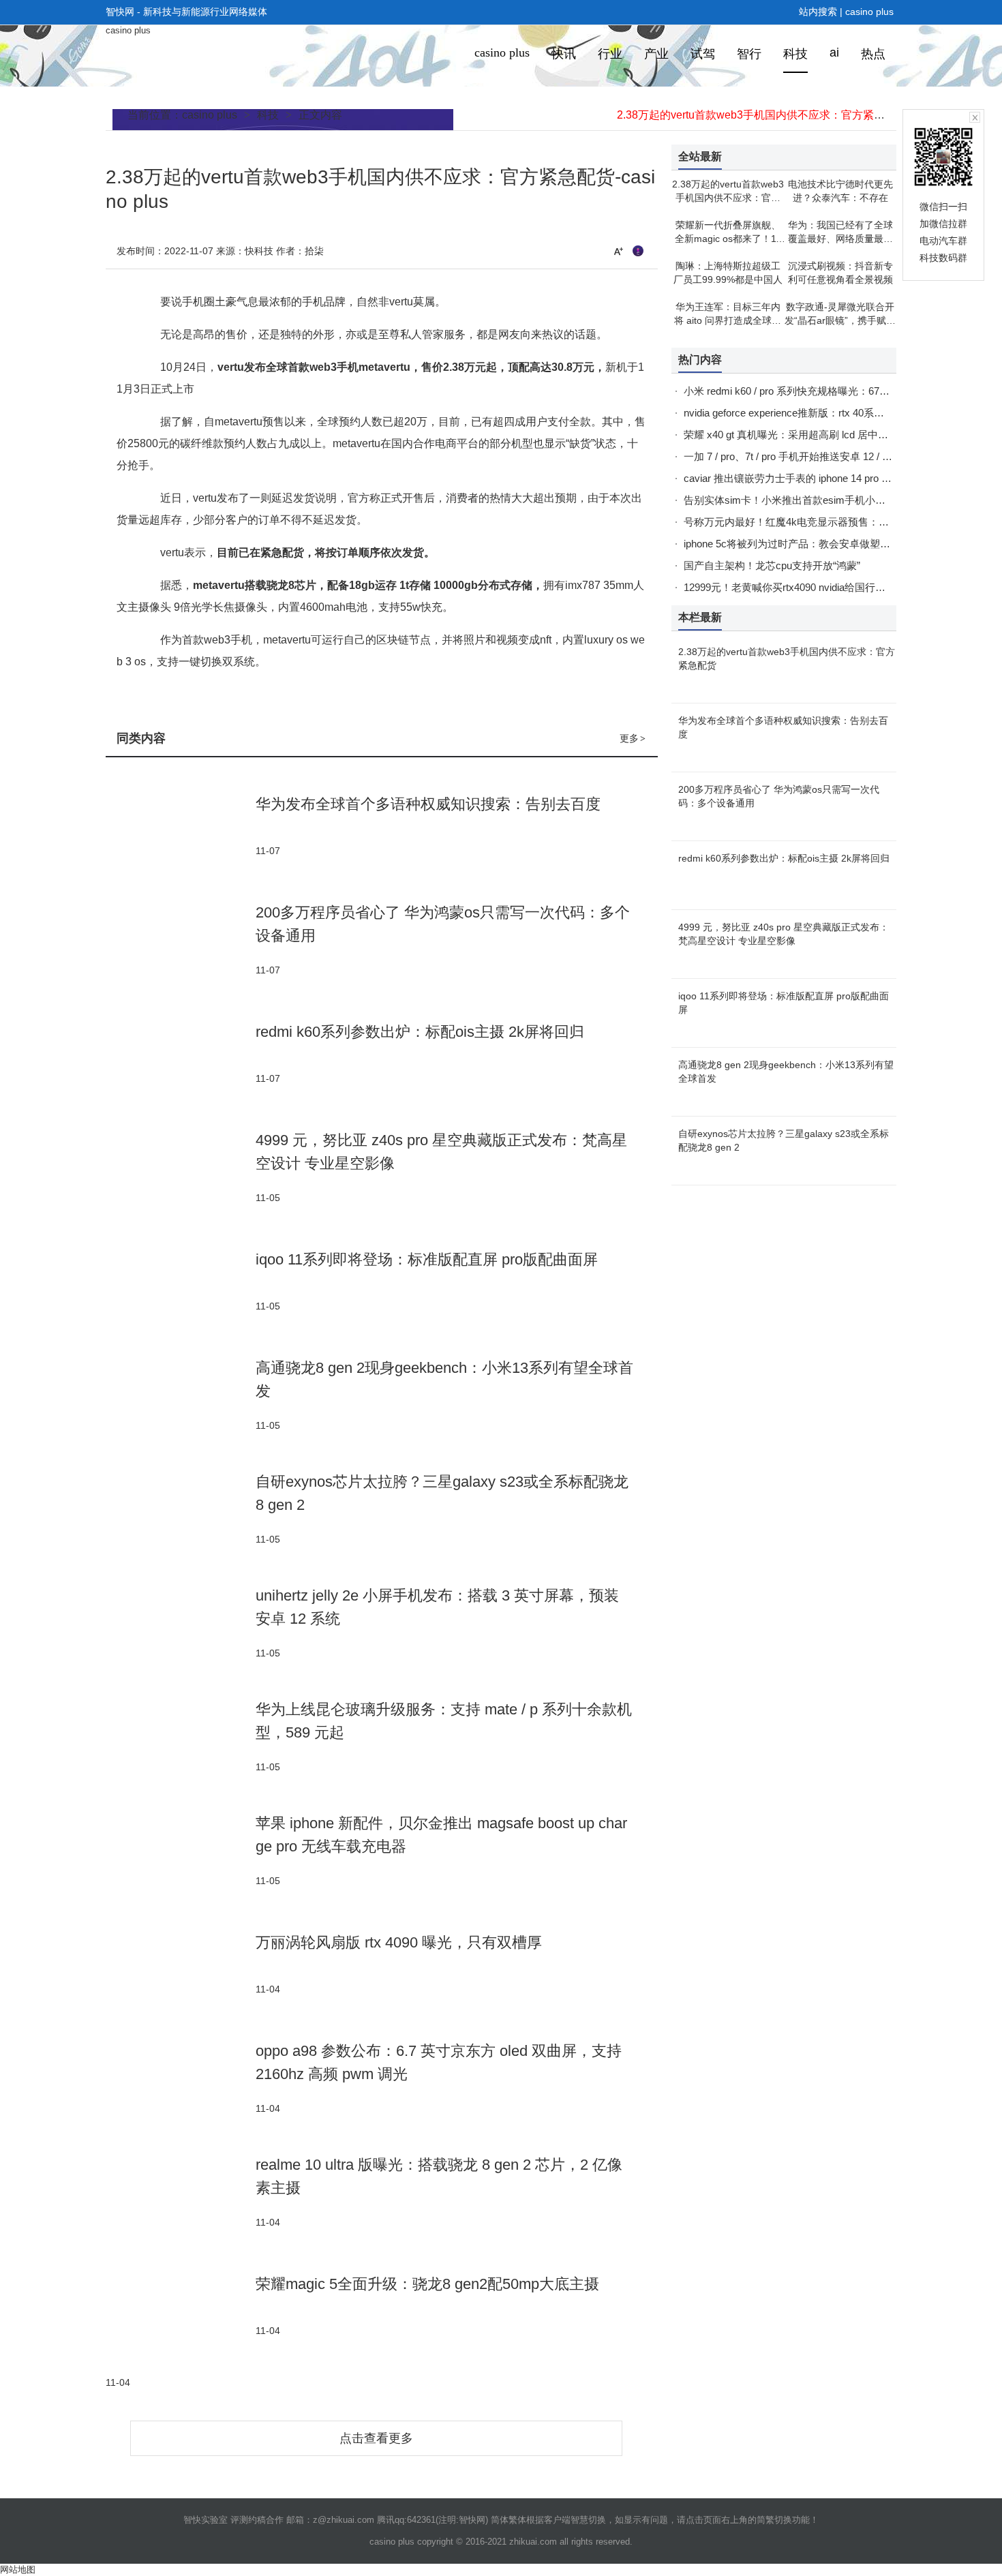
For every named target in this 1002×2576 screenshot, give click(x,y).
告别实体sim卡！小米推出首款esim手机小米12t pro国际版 (815, 500)
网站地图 (18, 2570)
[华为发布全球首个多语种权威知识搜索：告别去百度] (181, 825)
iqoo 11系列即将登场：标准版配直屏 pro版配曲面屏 (427, 1259)
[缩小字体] (638, 251)
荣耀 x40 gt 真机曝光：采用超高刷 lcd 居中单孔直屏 (801, 435)
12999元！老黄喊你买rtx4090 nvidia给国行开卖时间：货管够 (820, 587)
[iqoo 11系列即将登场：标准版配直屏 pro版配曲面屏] (181, 1281)
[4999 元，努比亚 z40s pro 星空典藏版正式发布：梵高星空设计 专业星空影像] (181, 1167)
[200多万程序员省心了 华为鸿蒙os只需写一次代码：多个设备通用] (181, 939)
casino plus (869, 12)
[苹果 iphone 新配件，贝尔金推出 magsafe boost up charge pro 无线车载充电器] (181, 1850)
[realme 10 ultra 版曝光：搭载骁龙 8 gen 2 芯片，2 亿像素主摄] (181, 2191)
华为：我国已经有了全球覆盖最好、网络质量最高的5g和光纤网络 (840, 239)
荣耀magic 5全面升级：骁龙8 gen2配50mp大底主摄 (427, 2284)
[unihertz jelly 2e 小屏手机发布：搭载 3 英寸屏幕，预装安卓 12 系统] (181, 1622)
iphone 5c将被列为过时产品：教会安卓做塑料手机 (797, 544)
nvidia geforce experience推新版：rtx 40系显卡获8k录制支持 (820, 413)
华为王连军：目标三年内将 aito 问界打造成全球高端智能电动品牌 (728, 320)
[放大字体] (618, 251)
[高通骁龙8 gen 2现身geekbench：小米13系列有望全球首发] (181, 1394)
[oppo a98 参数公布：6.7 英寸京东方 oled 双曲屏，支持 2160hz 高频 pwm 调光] (181, 2077)
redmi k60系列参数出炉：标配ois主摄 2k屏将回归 (420, 1032)
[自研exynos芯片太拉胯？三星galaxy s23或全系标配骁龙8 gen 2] (181, 1508)
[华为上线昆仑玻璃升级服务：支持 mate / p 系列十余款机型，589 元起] (181, 1736)
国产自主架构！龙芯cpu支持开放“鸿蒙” (772, 565)
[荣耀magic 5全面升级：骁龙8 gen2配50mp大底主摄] (181, 2305)
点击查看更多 (376, 2438)
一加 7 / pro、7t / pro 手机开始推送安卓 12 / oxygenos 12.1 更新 (827, 456)
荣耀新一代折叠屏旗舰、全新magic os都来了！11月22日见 (728, 239)
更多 (633, 738)
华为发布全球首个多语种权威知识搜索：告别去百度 (428, 804)
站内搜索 (818, 12)
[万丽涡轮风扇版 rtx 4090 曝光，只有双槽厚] (181, 1964)
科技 (268, 115)
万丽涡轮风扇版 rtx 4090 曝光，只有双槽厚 (399, 1942)
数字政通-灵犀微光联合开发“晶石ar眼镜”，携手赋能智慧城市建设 (840, 320)
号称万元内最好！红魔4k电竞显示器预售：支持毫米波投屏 (817, 522)
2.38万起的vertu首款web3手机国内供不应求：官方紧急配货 (762, 115)
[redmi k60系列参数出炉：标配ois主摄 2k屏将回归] (181, 1053)
